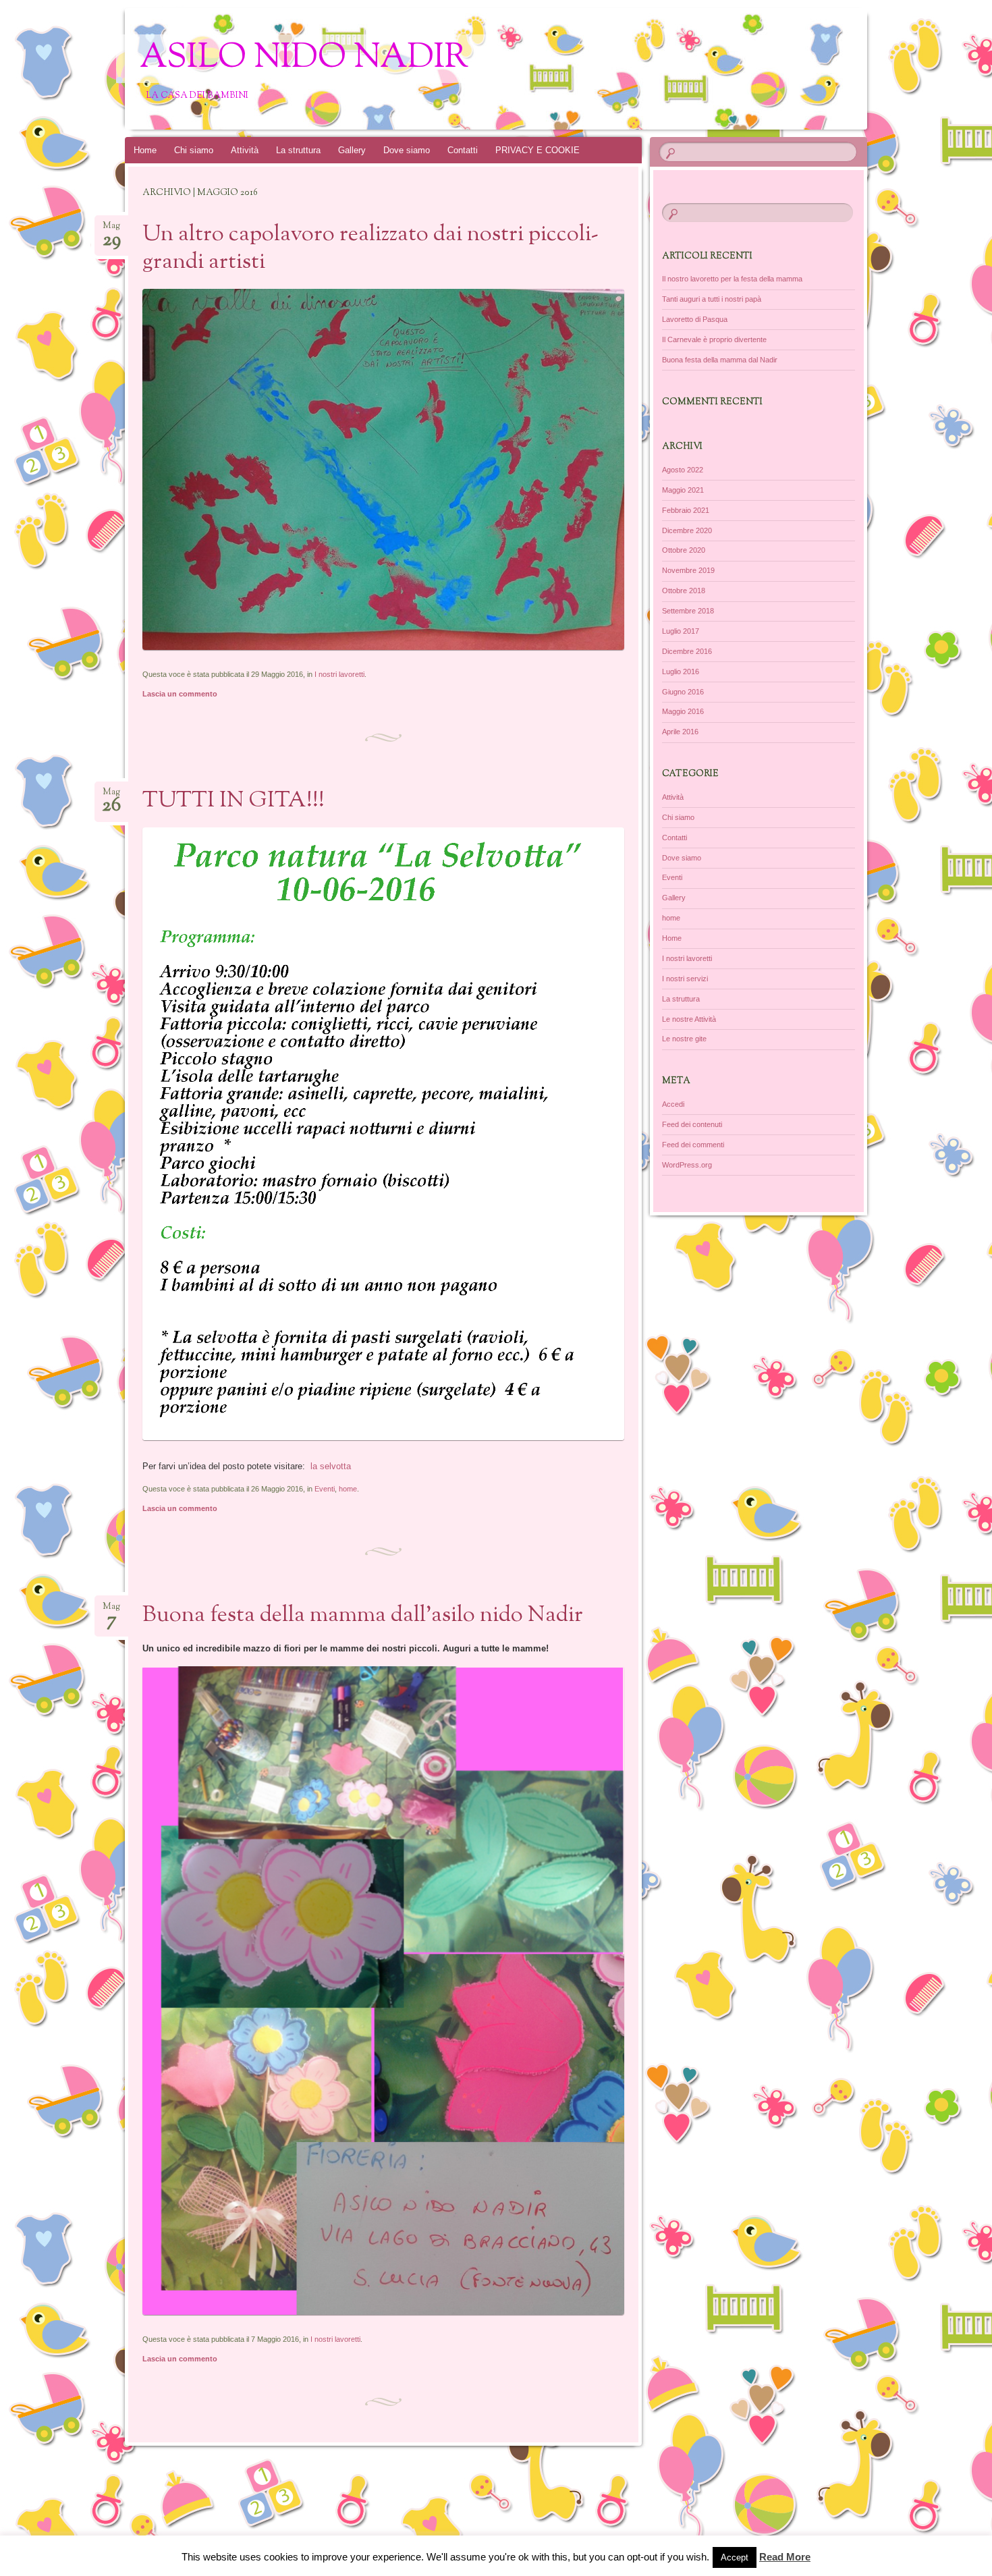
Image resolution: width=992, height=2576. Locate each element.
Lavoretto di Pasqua (695, 319)
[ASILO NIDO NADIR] (522, 69)
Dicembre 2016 (687, 651)
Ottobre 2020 (684, 550)
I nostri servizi (685, 979)
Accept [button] (735, 2557)
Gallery (352, 150)
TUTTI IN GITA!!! (233, 801)
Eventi (325, 1489)
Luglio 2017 (681, 631)
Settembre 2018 (688, 611)
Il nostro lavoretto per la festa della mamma (732, 279)
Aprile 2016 (680, 732)
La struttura (298, 150)
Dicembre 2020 (687, 530)
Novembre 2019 (688, 570)
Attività (245, 150)
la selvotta (331, 1466)
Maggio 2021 (683, 490)
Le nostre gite (684, 1039)
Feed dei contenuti (692, 1124)
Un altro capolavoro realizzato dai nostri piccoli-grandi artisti (370, 249)
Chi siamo (194, 150)
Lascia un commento (180, 694)
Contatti (463, 150)
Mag (112, 230)
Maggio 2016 (683, 711)
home (348, 1489)
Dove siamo (407, 150)
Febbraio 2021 (686, 510)
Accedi (673, 1104)
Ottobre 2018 (684, 591)
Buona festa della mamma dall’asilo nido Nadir (363, 1616)
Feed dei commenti (693, 1145)
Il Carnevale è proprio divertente (714, 339)
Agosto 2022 (683, 470)
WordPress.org (687, 1165)
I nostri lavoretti (339, 674)
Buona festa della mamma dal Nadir (720, 360)
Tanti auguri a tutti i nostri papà (712, 299)
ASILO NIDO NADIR (304, 59)
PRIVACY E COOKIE (538, 150)
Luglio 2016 (681, 672)
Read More (785, 2557)
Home (145, 150)
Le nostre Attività (689, 1019)
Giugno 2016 (683, 692)
